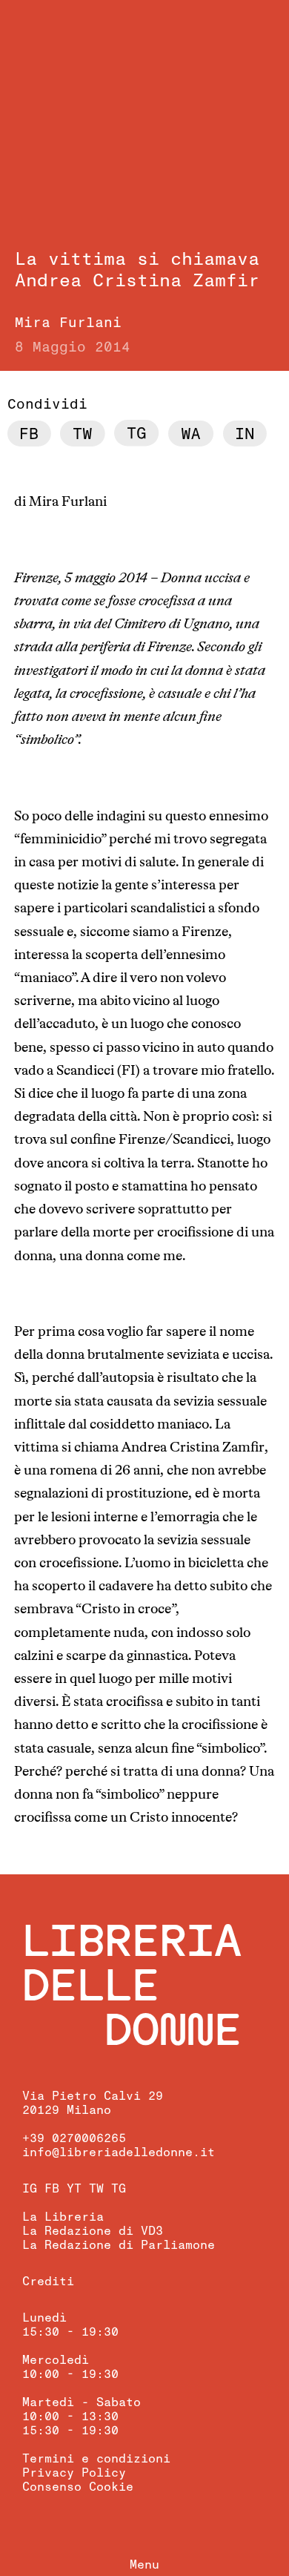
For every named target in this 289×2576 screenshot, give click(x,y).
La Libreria (63, 2217)
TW (96, 2189)
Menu (144, 2565)
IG (30, 2189)
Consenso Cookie (78, 2487)
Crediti (48, 2282)
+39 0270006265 (74, 2138)
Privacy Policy (74, 2473)
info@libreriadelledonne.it (119, 2152)
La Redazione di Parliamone (119, 2245)
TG (119, 2189)
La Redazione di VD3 (93, 2231)
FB (52, 2189)
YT (74, 2189)
